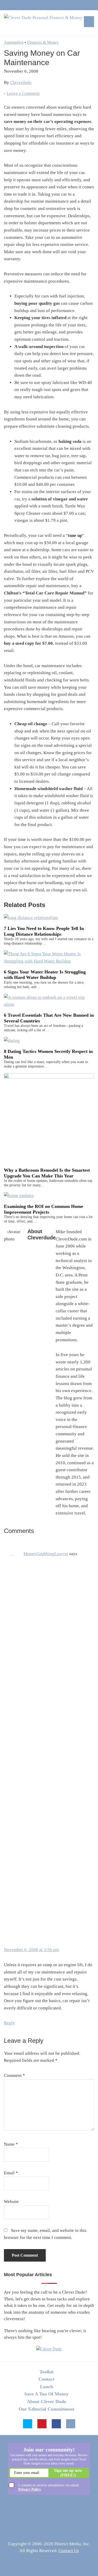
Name (11, 2144)
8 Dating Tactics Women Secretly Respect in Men (48, 1054)
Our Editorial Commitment (46, 2409)
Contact (46, 2379)
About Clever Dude (47, 2401)
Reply (9, 2023)
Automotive (14, 42)
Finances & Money (43, 42)
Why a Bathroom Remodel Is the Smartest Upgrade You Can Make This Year (47, 1173)
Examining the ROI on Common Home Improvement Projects (44, 1209)
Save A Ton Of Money (46, 2394)
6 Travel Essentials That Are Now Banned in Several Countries (49, 1018)
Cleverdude (21, 82)
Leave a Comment (23, 93)
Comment (15, 2075)
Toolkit (47, 2372)
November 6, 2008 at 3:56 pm (31, 1950)
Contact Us (69, 2551)
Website (11, 2202)
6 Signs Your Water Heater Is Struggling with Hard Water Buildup (45, 975)
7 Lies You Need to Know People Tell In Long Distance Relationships (44, 931)
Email (11, 2173)
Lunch (47, 2387)
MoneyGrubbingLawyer (46, 1554)
